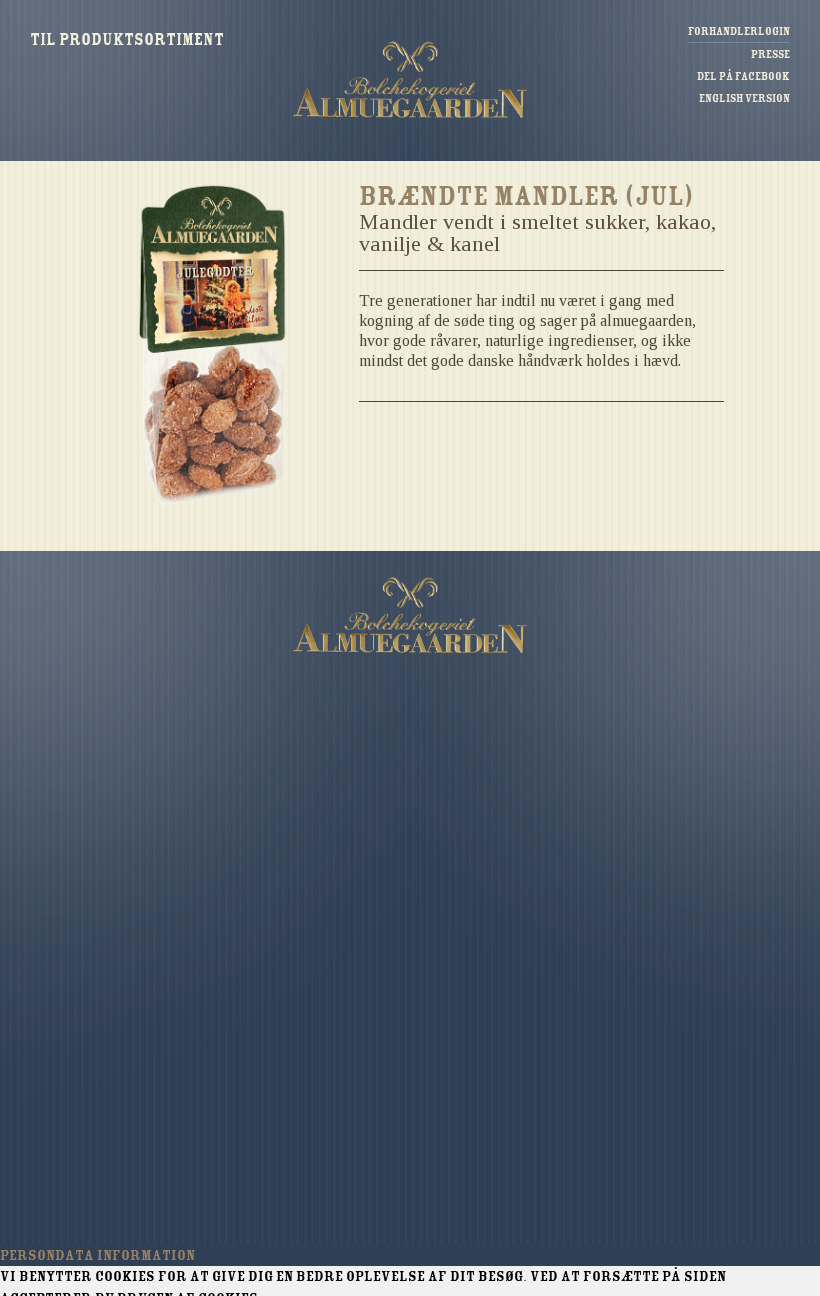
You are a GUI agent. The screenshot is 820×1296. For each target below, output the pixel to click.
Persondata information (97, 1255)
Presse (770, 54)
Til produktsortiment (127, 41)
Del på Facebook (743, 76)
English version (744, 98)
